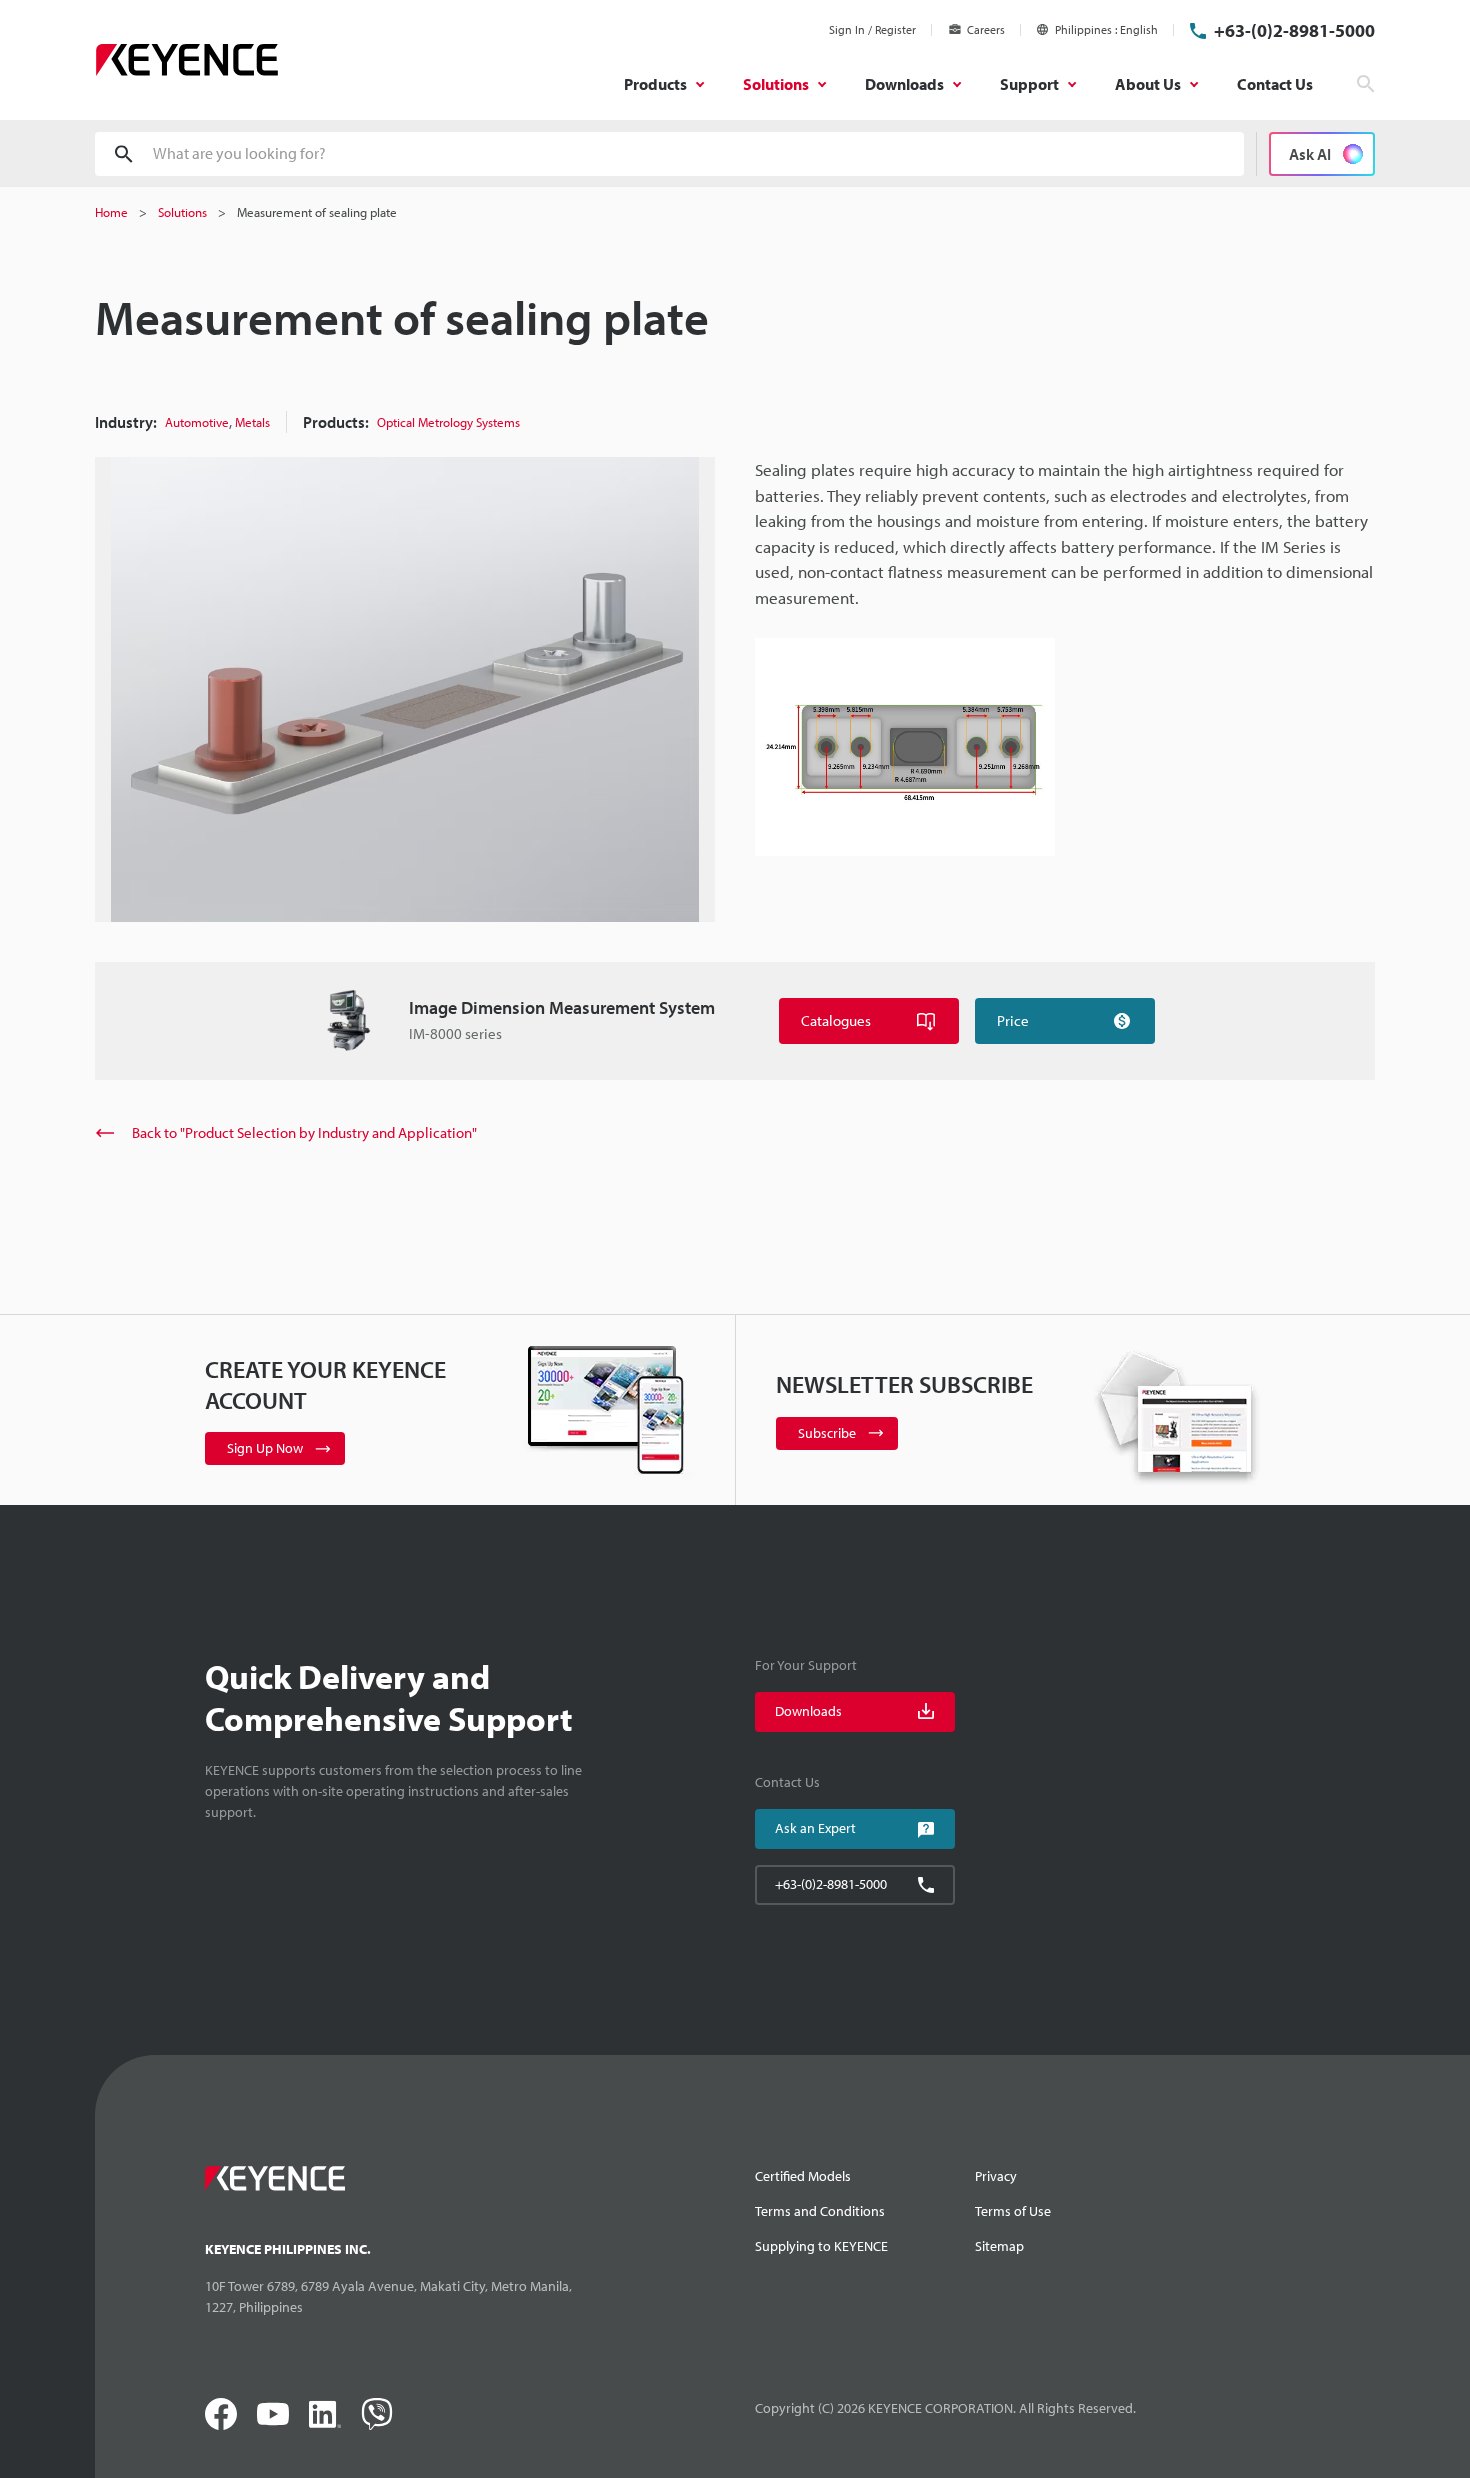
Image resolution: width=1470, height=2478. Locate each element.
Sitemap (999, 2246)
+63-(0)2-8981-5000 (1294, 30)
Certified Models (803, 2176)
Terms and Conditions (820, 2211)
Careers (986, 29)
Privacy (996, 2176)
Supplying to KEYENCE (821, 2246)
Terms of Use (1013, 2211)
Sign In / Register (872, 29)
